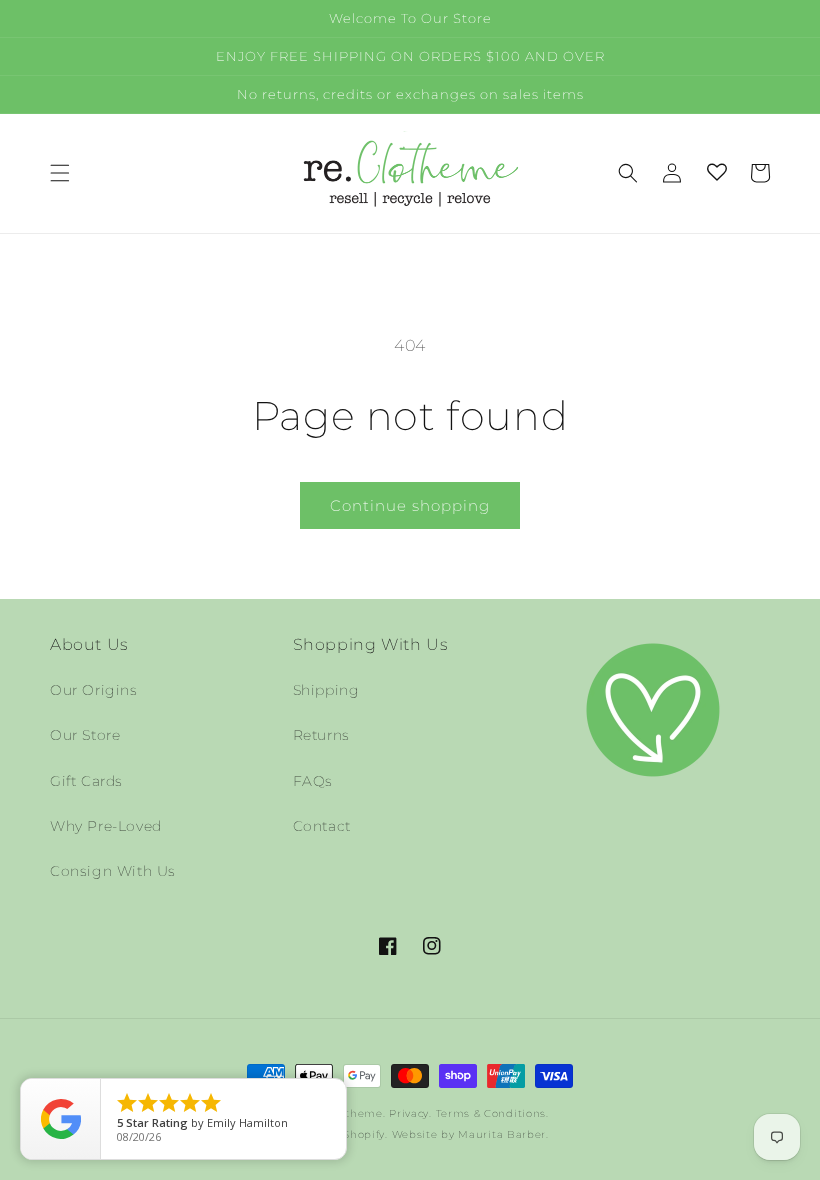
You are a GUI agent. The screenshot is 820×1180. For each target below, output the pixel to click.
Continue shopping (410, 505)
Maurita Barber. (503, 1134)
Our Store (85, 735)
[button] (60, 173)
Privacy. (410, 1113)
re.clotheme (349, 1113)
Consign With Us (113, 871)
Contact (322, 826)
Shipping (326, 690)
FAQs (313, 781)
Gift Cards (86, 781)
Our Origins (94, 690)
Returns (321, 735)
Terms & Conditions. (492, 1113)
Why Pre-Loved (106, 826)
